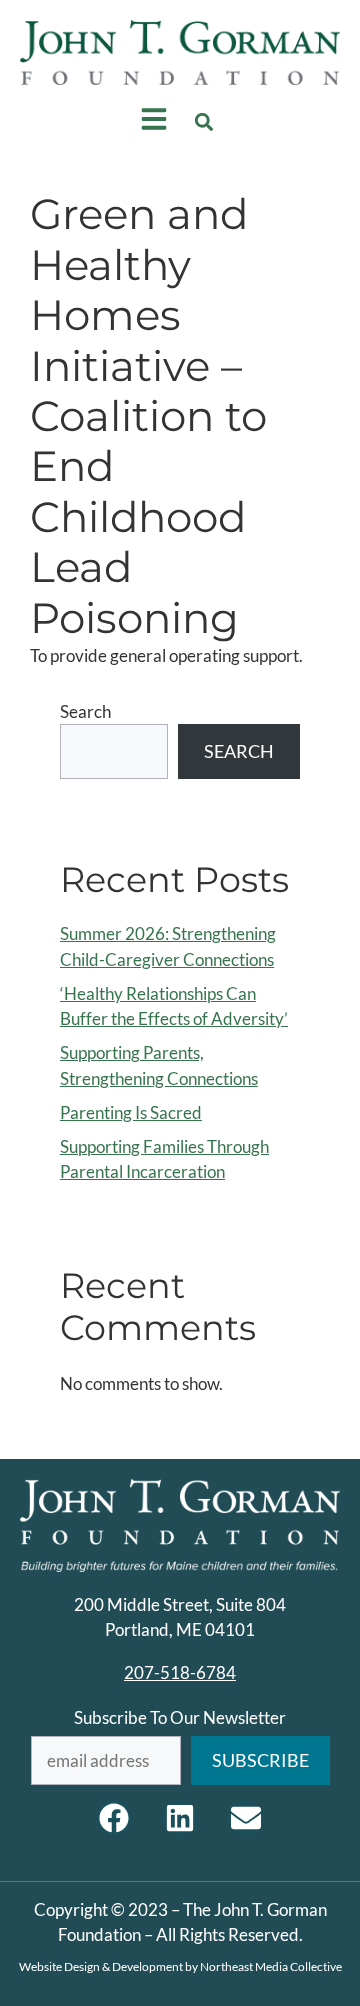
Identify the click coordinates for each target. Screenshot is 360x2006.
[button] (204, 122)
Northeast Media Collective (271, 1966)
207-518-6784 (180, 1672)
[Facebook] (114, 1818)
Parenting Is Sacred (131, 1112)
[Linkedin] (180, 1818)
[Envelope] (246, 1818)
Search (85, 711)
